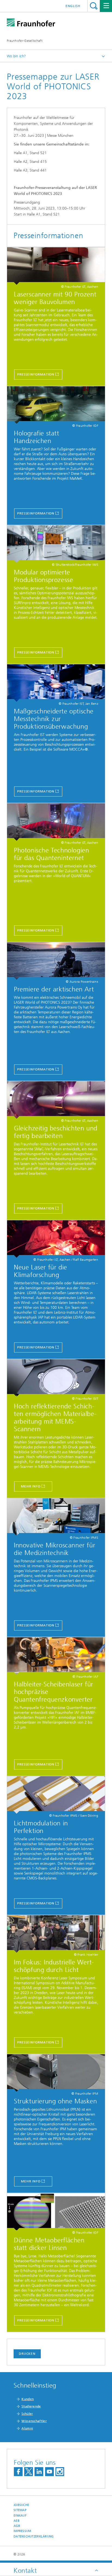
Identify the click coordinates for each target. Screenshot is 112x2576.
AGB (17, 2526)
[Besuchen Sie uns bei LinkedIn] (39, 2472)
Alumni (27, 2428)
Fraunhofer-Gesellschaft (25, 41)
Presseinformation (36, 374)
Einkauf (20, 2516)
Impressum (22, 2531)
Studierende (31, 2406)
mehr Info (31, 2181)
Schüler (27, 2414)
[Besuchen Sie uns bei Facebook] (18, 2472)
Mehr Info (31, 1486)
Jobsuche (21, 2505)
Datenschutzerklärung (34, 2537)
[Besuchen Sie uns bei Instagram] (60, 2472)
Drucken (27, 2354)
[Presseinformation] (56, 266)
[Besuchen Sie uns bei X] (29, 2472)
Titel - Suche (94, 6)
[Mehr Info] (56, 1378)
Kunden (28, 2399)
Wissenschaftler (34, 2421)
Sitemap (20, 2510)
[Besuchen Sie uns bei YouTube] (49, 2472)
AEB (17, 2521)
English (73, 6)
